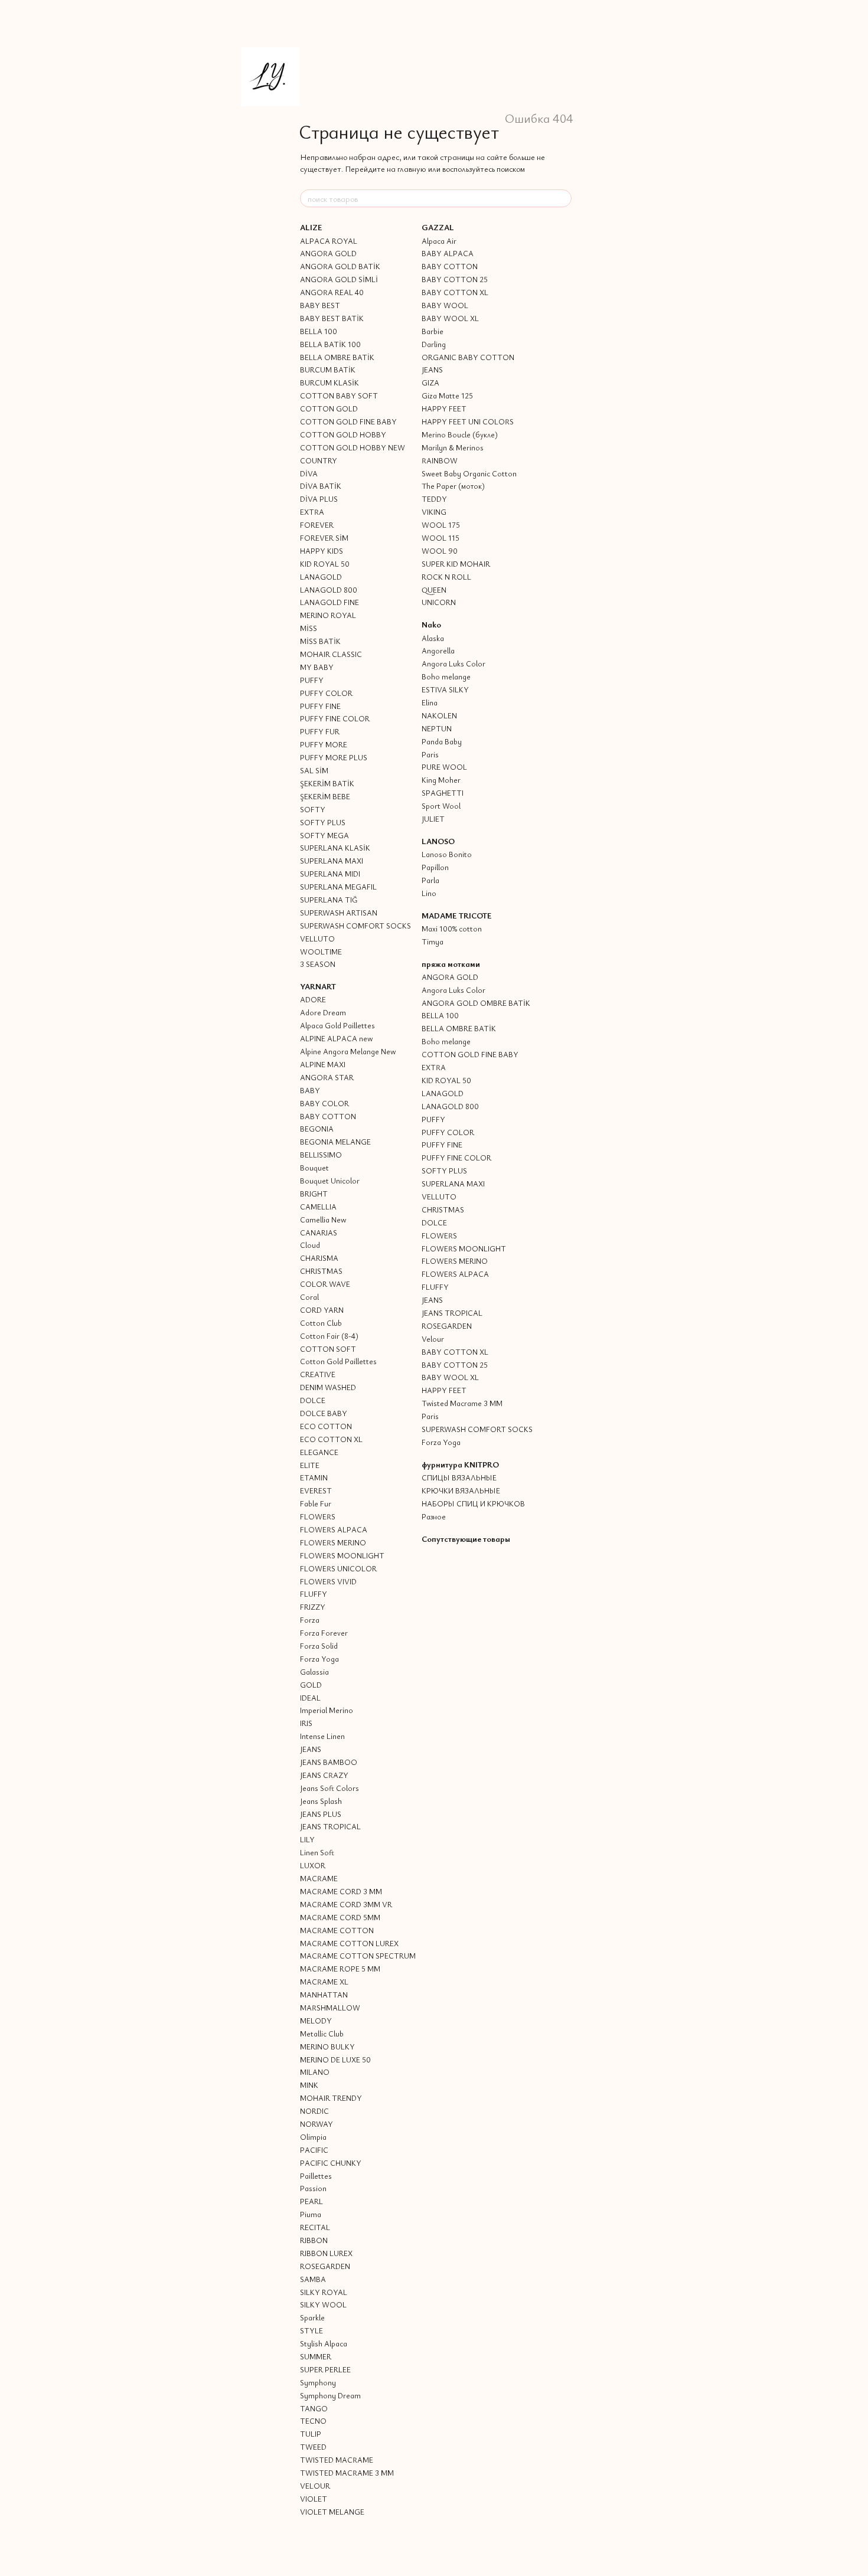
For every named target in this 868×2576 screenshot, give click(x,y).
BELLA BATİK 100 (330, 344)
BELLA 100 (319, 331)
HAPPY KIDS (322, 551)
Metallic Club (322, 2034)
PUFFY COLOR (326, 693)
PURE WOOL (444, 767)
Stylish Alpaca (324, 2343)
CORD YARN (322, 1310)
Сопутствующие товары (466, 1539)
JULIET (433, 819)
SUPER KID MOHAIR (456, 564)
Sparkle (312, 2317)
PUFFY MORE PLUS (334, 757)
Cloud (310, 1245)
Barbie (433, 331)
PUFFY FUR (320, 731)
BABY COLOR (324, 1103)
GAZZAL (438, 227)
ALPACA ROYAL (329, 241)
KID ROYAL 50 (325, 564)
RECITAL (315, 2227)
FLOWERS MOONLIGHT (342, 1555)
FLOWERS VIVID (328, 1581)
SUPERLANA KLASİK (335, 848)
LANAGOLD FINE (329, 602)
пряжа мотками (451, 964)
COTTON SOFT (328, 1349)
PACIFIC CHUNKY (331, 2163)
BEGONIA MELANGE (335, 1142)
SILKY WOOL (323, 2304)
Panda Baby (442, 741)
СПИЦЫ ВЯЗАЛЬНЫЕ (459, 1477)
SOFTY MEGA (324, 835)
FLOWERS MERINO (333, 1542)
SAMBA (313, 2279)
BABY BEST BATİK (332, 318)
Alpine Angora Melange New (348, 1051)
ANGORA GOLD (328, 253)
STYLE (311, 2330)
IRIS (306, 1723)
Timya (433, 942)
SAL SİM (314, 770)
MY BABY (317, 667)
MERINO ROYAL (328, 615)
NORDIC (314, 2111)
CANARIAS (319, 1233)
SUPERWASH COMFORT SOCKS (355, 926)
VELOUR (315, 2486)
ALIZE (311, 227)
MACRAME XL (324, 1982)
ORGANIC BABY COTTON (468, 357)
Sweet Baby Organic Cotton (469, 473)
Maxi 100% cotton (452, 929)
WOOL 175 (441, 525)
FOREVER (317, 525)
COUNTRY (319, 460)
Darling (434, 344)
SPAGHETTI (443, 793)
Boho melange (446, 676)
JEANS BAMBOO (329, 1762)
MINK (309, 2085)
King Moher (441, 780)
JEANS (311, 1749)
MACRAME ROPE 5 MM (340, 1969)
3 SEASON (318, 964)
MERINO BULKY (327, 2047)
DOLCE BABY (324, 1413)
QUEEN (434, 590)
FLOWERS (318, 1516)
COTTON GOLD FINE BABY (348, 421)
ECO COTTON (326, 1426)
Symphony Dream (330, 2395)
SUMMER (316, 2356)
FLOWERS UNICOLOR (338, 1568)
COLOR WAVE (325, 1284)
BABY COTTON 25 (455, 279)
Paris (430, 754)
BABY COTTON (328, 1116)
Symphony (318, 2382)
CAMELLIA (318, 1207)
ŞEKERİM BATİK (327, 783)
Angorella (438, 650)
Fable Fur (316, 1503)
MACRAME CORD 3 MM (341, 1891)
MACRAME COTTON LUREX (349, 1943)
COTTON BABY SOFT (339, 395)
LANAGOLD (321, 577)
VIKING (434, 512)
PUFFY (312, 680)
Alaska (433, 638)
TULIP (311, 2434)
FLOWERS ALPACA (334, 1529)
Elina (430, 702)
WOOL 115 (440, 538)
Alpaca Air (439, 241)
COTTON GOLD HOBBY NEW (353, 447)
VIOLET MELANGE (332, 2512)
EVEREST (316, 1490)
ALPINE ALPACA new (336, 1038)
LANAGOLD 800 (329, 590)
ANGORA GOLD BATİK (340, 266)
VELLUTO (317, 939)
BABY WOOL (445, 305)
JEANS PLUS (321, 1814)
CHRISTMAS (321, 1271)
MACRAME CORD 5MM (340, 1917)
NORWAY (316, 2124)
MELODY (316, 2021)
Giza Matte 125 (447, 395)
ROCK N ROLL (446, 577)
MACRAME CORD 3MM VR (346, 1904)
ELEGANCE (319, 1452)
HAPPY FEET (444, 408)
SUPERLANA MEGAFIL (338, 887)
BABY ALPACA (448, 253)
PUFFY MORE (324, 744)
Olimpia (313, 2137)
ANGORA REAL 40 (332, 292)
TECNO (313, 2421)
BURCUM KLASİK (329, 383)
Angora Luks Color (453, 663)
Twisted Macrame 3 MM (462, 1403)
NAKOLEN (439, 715)
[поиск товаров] (562, 198)
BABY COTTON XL (455, 292)
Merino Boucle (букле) (460, 434)
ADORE (313, 999)
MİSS (309, 628)
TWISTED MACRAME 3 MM (347, 2473)
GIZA (430, 383)
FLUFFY (314, 1594)
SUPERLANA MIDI (330, 874)
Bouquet (314, 1168)
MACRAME (319, 1878)
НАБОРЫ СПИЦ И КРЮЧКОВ (473, 1503)
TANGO (314, 2408)
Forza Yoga (319, 1659)
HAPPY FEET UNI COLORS (468, 421)
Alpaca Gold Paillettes (337, 1025)
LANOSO (438, 841)
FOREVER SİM (324, 538)
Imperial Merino (327, 1710)
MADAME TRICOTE (457, 915)
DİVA (309, 473)
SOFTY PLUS (323, 822)
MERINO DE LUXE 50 (335, 2060)
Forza (310, 1620)
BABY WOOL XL (450, 318)
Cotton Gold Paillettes (338, 1361)
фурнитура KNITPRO (460, 1464)
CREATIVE (318, 1374)
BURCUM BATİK (328, 370)
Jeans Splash (321, 1801)
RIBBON (314, 2240)
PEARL (311, 2201)
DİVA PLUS (319, 499)
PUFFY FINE (320, 706)
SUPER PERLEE (325, 2369)
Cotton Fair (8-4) (329, 1336)
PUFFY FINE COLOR (335, 718)
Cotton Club (321, 1323)
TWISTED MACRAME (337, 2460)
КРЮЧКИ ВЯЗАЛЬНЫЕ (461, 1490)
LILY (307, 1839)
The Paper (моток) (453, 486)
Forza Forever (324, 1633)
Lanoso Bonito (447, 854)
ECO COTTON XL (331, 1439)
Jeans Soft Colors (329, 1788)
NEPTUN (437, 728)
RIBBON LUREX (326, 2253)
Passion (313, 2188)
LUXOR (313, 1865)
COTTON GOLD (329, 408)
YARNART (318, 986)
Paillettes (316, 2176)
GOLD (311, 1685)
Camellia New (323, 1220)
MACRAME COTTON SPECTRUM (358, 1956)
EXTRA (312, 512)
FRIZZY (313, 1607)
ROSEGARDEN (325, 2266)
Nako (431, 624)
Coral (309, 1297)
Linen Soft (317, 1852)
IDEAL (310, 1698)
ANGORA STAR (327, 1077)
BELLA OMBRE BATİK (337, 357)
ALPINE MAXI (323, 1064)
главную (412, 169)
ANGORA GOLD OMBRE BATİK (476, 1003)
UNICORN (439, 602)
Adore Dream (323, 1012)
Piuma (311, 2214)
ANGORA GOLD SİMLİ (339, 279)
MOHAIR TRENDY (331, 2098)
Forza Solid (319, 1646)
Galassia (314, 1672)
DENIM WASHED (328, 1387)
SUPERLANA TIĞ (329, 900)
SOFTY (313, 809)
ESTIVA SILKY (445, 689)
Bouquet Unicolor (330, 1181)
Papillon (435, 867)
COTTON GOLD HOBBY (343, 434)
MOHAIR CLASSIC (331, 654)
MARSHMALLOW (330, 2008)
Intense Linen (322, 1736)
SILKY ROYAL (324, 2292)
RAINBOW (440, 460)
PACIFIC (314, 2150)
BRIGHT (314, 1194)
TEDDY (434, 499)
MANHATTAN (324, 1995)
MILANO (315, 2072)
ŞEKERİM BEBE (325, 796)
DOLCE (313, 1400)
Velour (433, 1339)
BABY (310, 1090)
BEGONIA (317, 1129)
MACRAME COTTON (337, 1930)
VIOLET (314, 2499)
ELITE (310, 1465)
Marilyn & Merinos (453, 447)
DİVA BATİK (321, 486)
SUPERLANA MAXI (332, 861)
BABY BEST (320, 305)
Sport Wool (441, 806)
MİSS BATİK (320, 641)
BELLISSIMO (321, 1155)
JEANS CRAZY (324, 1775)
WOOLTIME (321, 952)
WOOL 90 (440, 551)
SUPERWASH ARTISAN (339, 913)
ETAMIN (314, 1477)
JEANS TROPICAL (330, 1826)
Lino (429, 893)
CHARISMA (319, 1258)
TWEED (313, 2447)
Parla (430, 880)
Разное (434, 1516)
